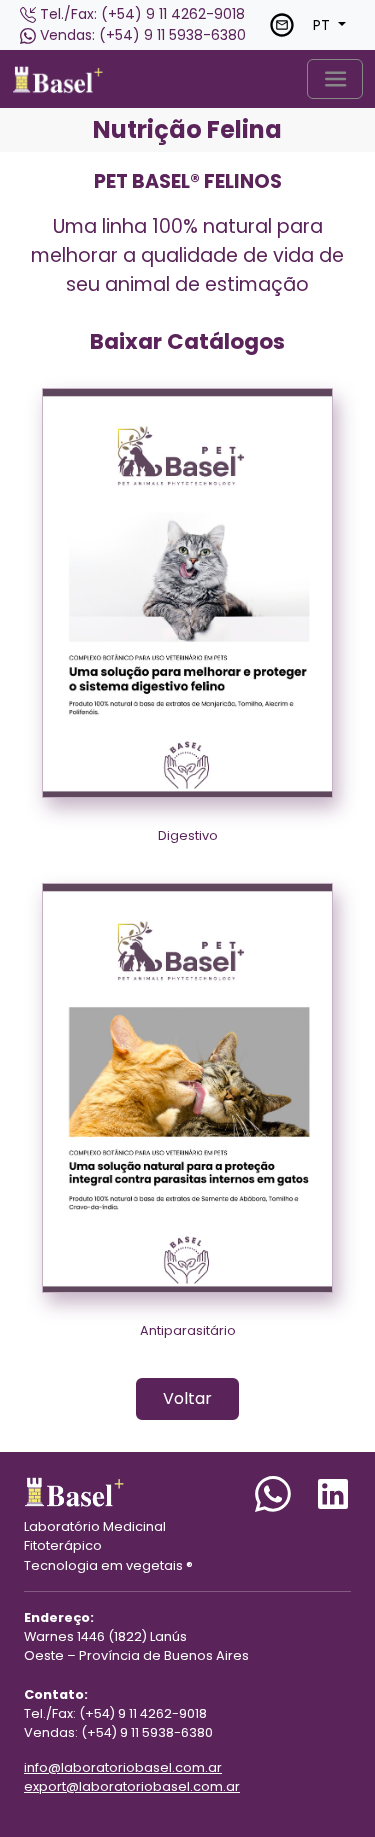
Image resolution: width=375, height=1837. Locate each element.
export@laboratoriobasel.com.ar (132, 1786)
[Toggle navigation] (335, 79)
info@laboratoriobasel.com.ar (123, 1767)
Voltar (187, 1398)
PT (323, 25)
